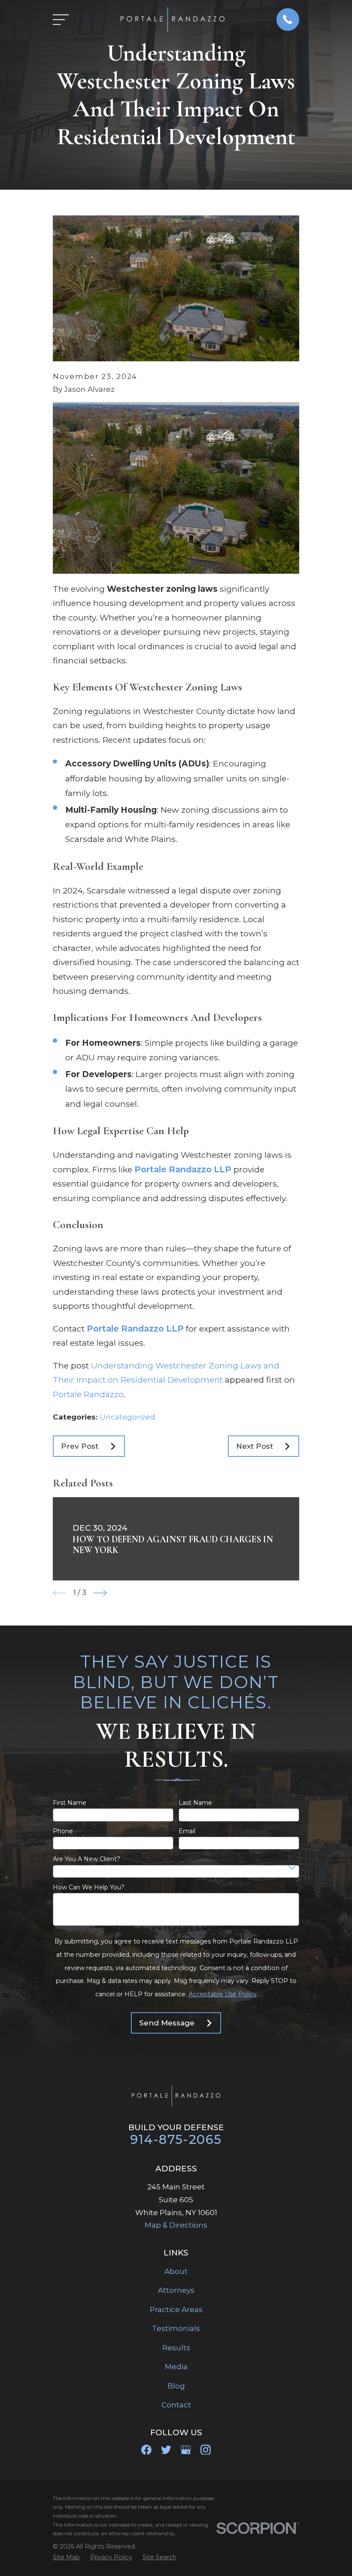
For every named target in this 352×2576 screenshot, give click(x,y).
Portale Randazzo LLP (183, 1169)
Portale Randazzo (88, 1394)
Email (187, 1831)
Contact (176, 2405)
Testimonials (176, 2328)
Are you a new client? (86, 1859)
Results (176, 2348)
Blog (176, 2386)
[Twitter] (166, 2450)
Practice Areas (176, 2310)
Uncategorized (127, 1417)
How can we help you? (89, 1887)
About (176, 2271)
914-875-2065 (176, 2139)
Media (176, 2367)
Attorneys (176, 2290)
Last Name (195, 1803)
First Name (70, 1803)
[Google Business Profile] (186, 2450)
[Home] (172, 20)
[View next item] (100, 1593)
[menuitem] (66, 2558)
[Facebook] (146, 2450)
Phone (63, 1831)
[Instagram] (206, 2450)
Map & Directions (176, 2225)
